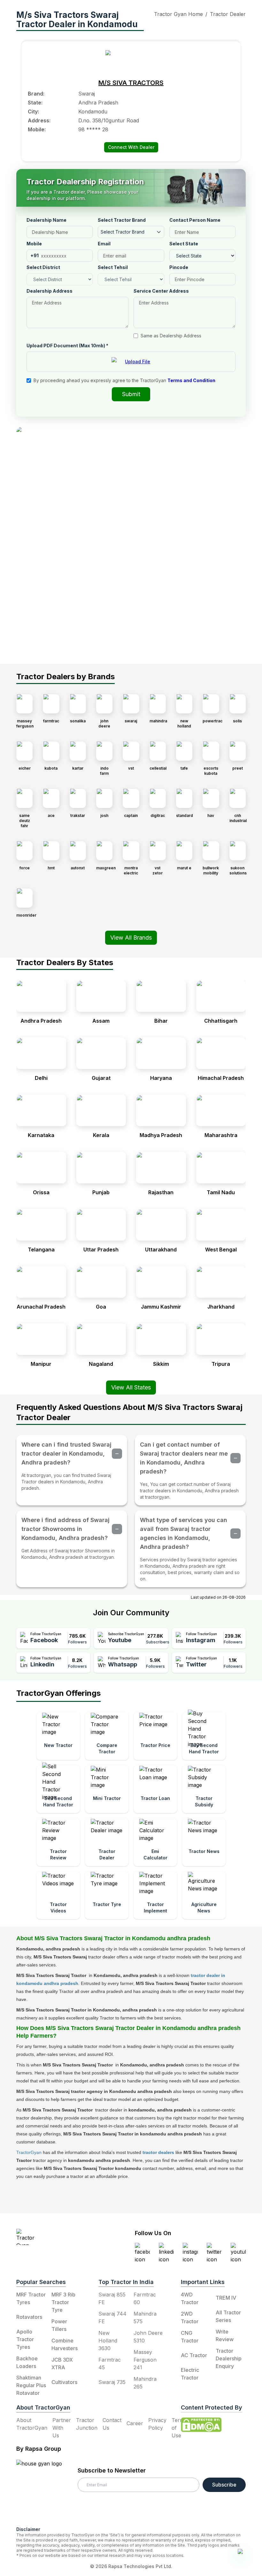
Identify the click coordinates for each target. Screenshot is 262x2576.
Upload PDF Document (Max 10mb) (67, 346)
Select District (43, 267)
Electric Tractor (190, 2374)
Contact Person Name (195, 220)
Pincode (179, 267)
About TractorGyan (32, 2424)
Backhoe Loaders (27, 2362)
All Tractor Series (228, 2316)
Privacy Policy (157, 2424)
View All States (131, 1387)
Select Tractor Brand (122, 220)
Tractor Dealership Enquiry (229, 2358)
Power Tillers (59, 2325)
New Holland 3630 (108, 2341)
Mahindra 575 (145, 2318)
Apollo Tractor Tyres (25, 2339)
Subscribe (224, 2485)
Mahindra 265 (145, 2383)
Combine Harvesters (65, 2344)
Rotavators (29, 2317)
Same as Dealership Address (171, 336)
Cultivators (64, 2382)
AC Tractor (194, 2355)
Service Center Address (161, 291)
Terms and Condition (191, 380)
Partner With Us (62, 2428)
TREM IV (226, 2298)
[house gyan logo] (47, 2490)
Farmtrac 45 (110, 2364)
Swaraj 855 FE (112, 2298)
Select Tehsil (113, 267)
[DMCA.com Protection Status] (201, 2425)
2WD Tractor (190, 2318)
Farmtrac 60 (145, 2298)
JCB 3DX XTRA (62, 2364)
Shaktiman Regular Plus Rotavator (31, 2385)
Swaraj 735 (112, 2382)
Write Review (225, 2335)
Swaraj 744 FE (112, 2318)
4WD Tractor (190, 2298)
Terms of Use (179, 2428)
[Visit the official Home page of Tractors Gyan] (55, 2237)
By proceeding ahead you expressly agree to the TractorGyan (124, 380)
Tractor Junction (87, 2424)
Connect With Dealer (131, 147)
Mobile (34, 244)
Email (104, 244)
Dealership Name (46, 220)
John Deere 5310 (148, 2337)
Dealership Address (50, 291)
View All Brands (131, 938)
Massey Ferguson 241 (145, 2360)
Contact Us (112, 2424)
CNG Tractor (190, 2337)
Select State (184, 244)
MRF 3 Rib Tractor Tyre (63, 2302)
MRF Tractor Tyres (31, 2298)
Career (135, 2423)
